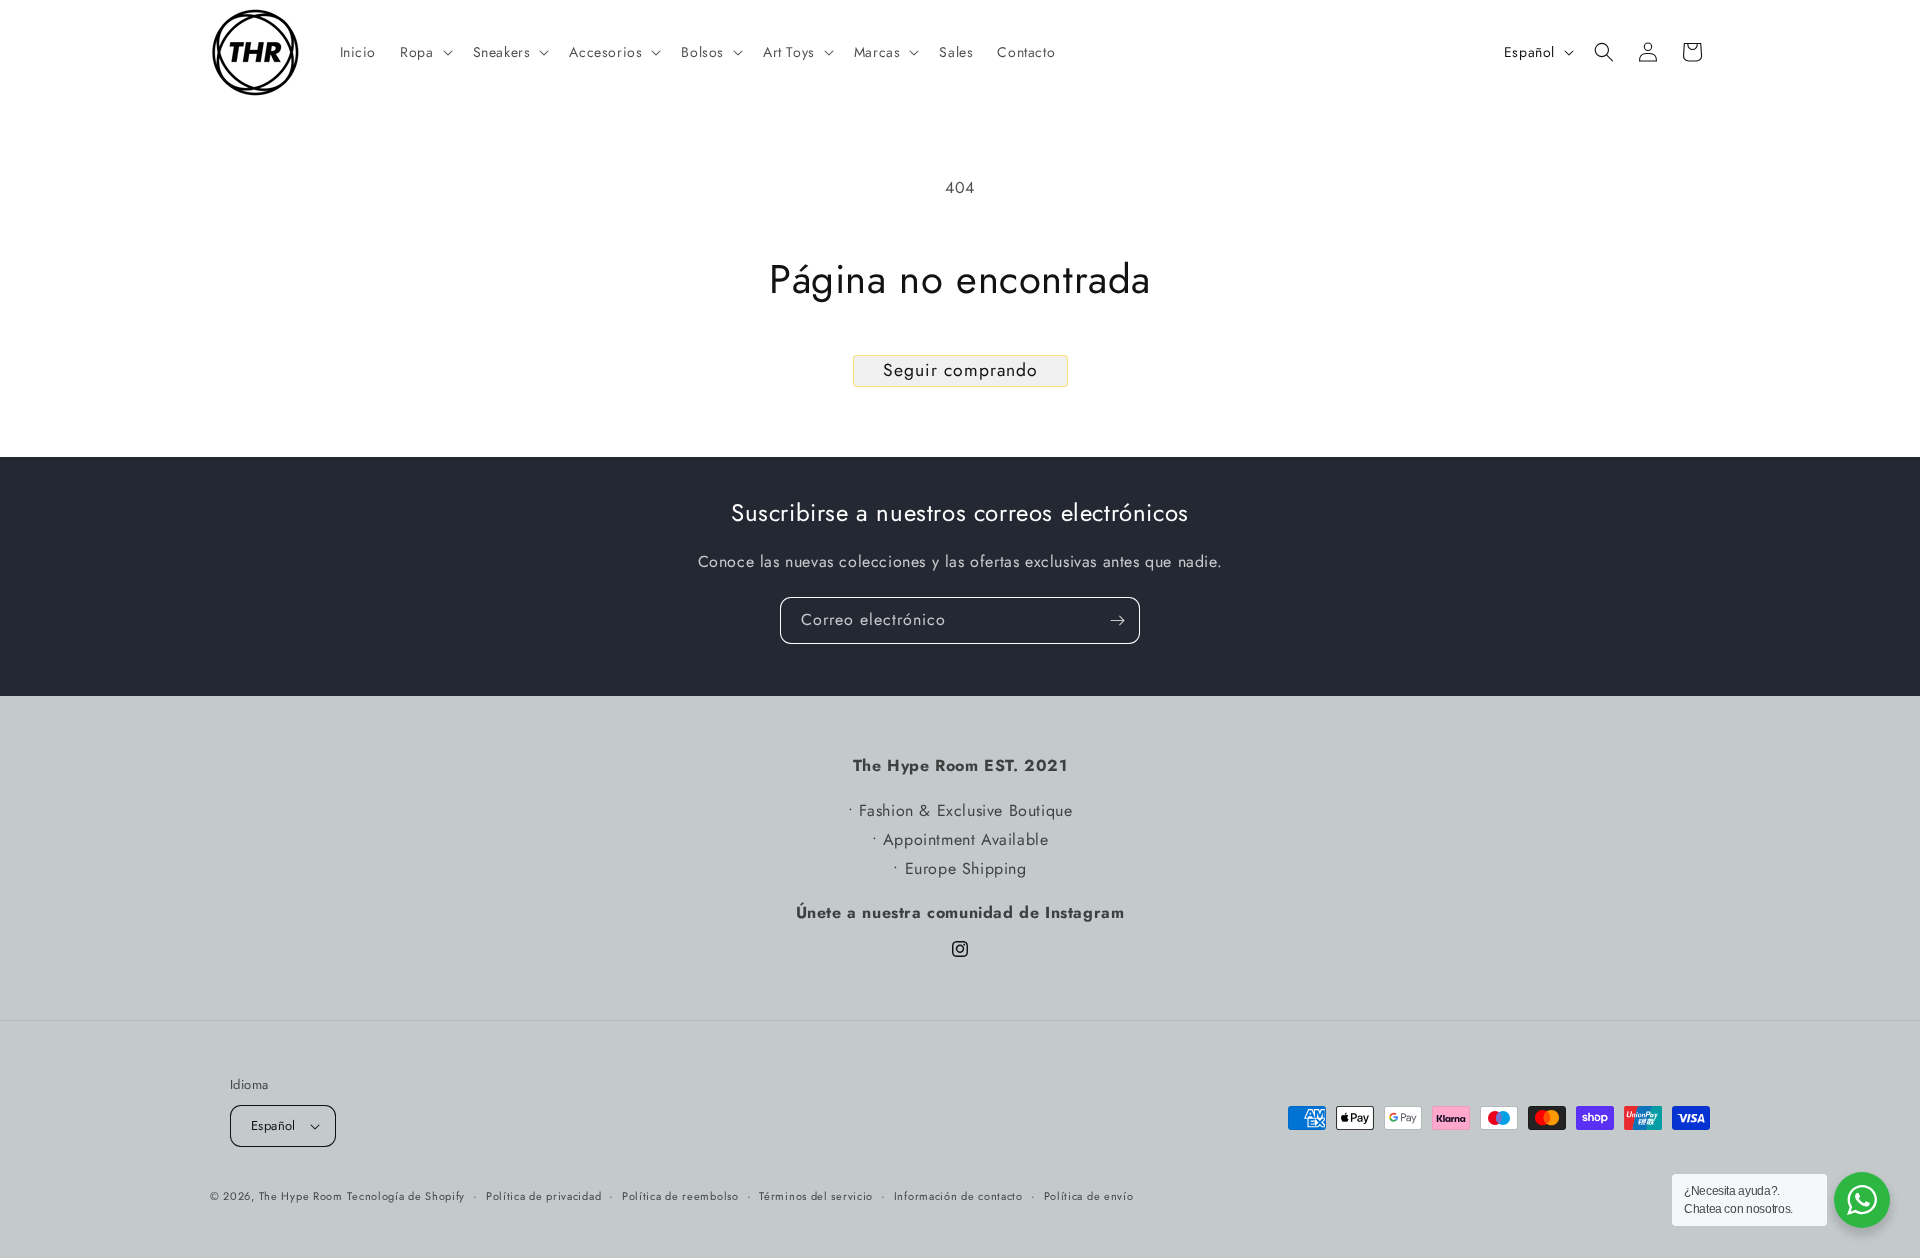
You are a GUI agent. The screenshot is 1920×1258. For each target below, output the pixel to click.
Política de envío (1089, 1195)
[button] (424, 52)
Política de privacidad (543, 1195)
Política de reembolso (680, 1195)
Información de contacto (958, 1195)
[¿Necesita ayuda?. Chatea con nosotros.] (1862, 1200)
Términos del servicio (816, 1195)
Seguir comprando (960, 370)
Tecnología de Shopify (406, 1196)
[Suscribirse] (1117, 620)
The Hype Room (301, 1196)
